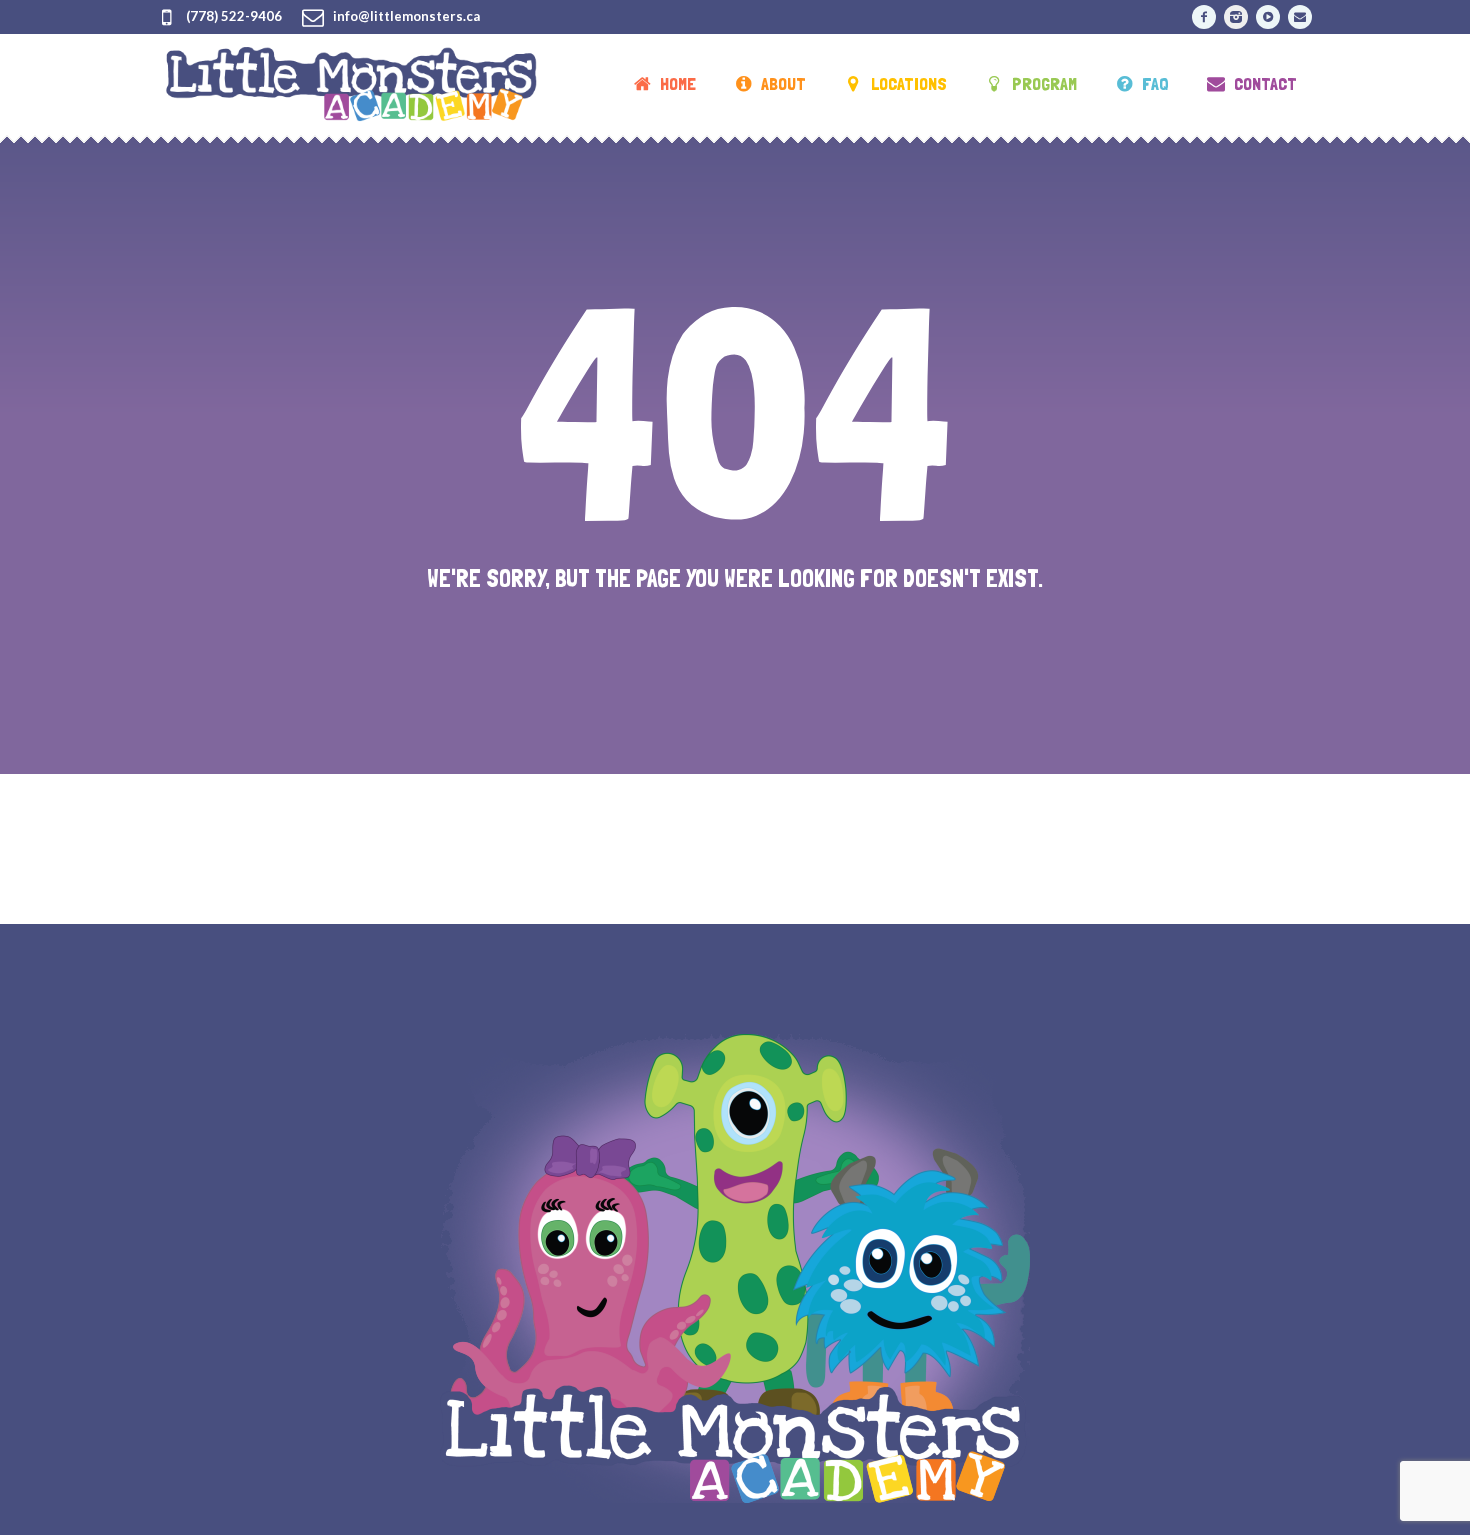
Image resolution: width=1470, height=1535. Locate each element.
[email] (1300, 17)
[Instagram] (1236, 17)
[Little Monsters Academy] (735, 1268)
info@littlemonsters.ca (406, 16)
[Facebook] (1204, 17)
